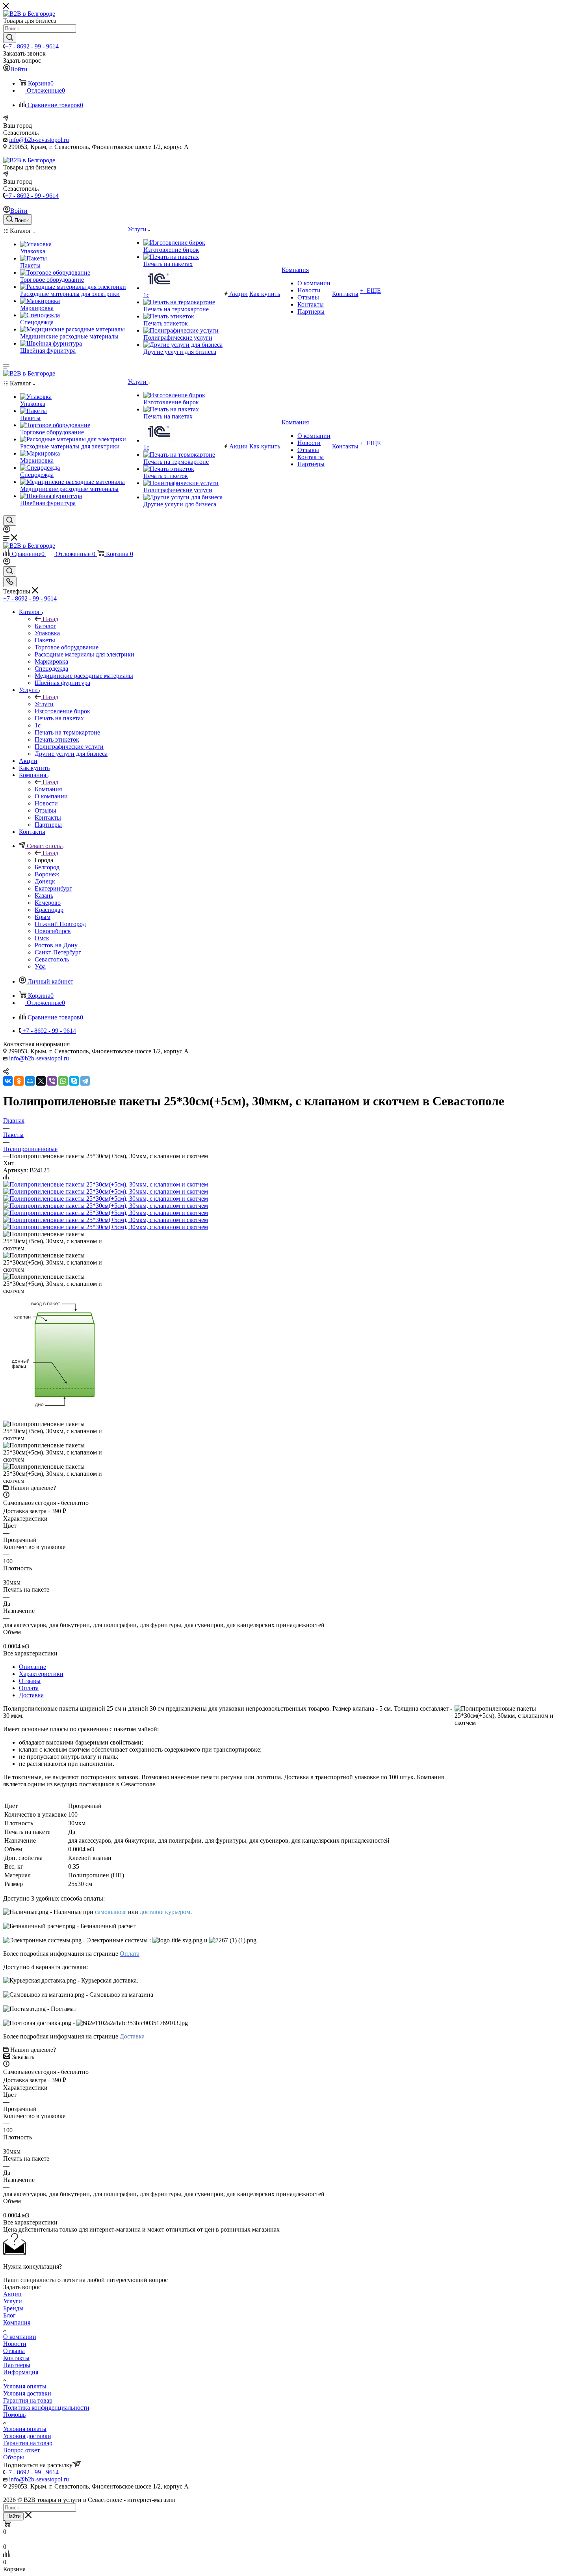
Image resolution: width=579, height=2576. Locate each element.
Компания (48, 789)
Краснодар (49, 910)
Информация (21, 2372)
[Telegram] (85, 1081)
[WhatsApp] (63, 1081)
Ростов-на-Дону (56, 945)
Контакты (16, 2358)
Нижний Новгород (60, 924)
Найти (13, 2516)
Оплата (29, 1688)
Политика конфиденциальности (46, 2408)
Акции (12, 2294)
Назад (50, 619)
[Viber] (52, 1081)
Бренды (13, 2308)
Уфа (40, 966)
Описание (32, 1667)
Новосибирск (53, 931)
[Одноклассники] (19, 1081)
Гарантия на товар (28, 2400)
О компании (20, 2337)
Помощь (14, 2415)
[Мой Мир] (30, 1081)
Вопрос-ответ (21, 2450)
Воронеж (47, 874)
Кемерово (48, 903)
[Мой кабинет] (7, 531)
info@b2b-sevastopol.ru (39, 140)
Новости (15, 2344)
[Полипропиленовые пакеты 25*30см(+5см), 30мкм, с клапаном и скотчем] (106, 1184)
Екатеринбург (53, 888)
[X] (41, 1081)
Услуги (44, 704)
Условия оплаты (25, 2386)
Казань (44, 896)
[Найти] (10, 38)
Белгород (47, 867)
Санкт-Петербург (58, 952)
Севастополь (52, 959)
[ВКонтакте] (8, 1081)
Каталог (45, 626)
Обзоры (14, 2457)
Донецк (45, 881)
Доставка (31, 1695)
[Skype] (74, 1081)
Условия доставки (27, 2393)
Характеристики (41, 1674)
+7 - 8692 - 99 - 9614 (32, 46)
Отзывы (30, 1681)
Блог (9, 2315)
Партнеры (17, 2365)
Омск (42, 938)
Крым (43, 917)
